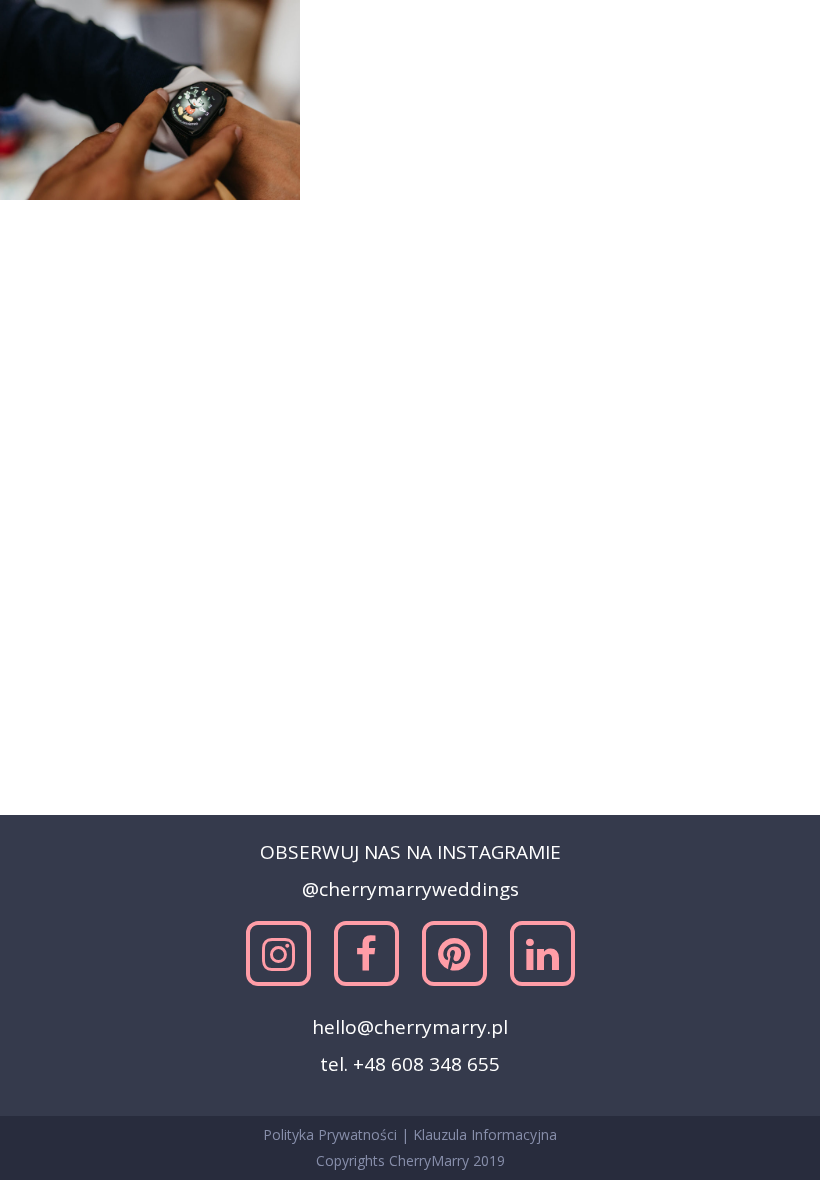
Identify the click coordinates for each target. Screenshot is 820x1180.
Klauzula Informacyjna (485, 1134)
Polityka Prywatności (332, 1134)
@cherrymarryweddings (410, 889)
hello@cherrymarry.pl (410, 1027)
